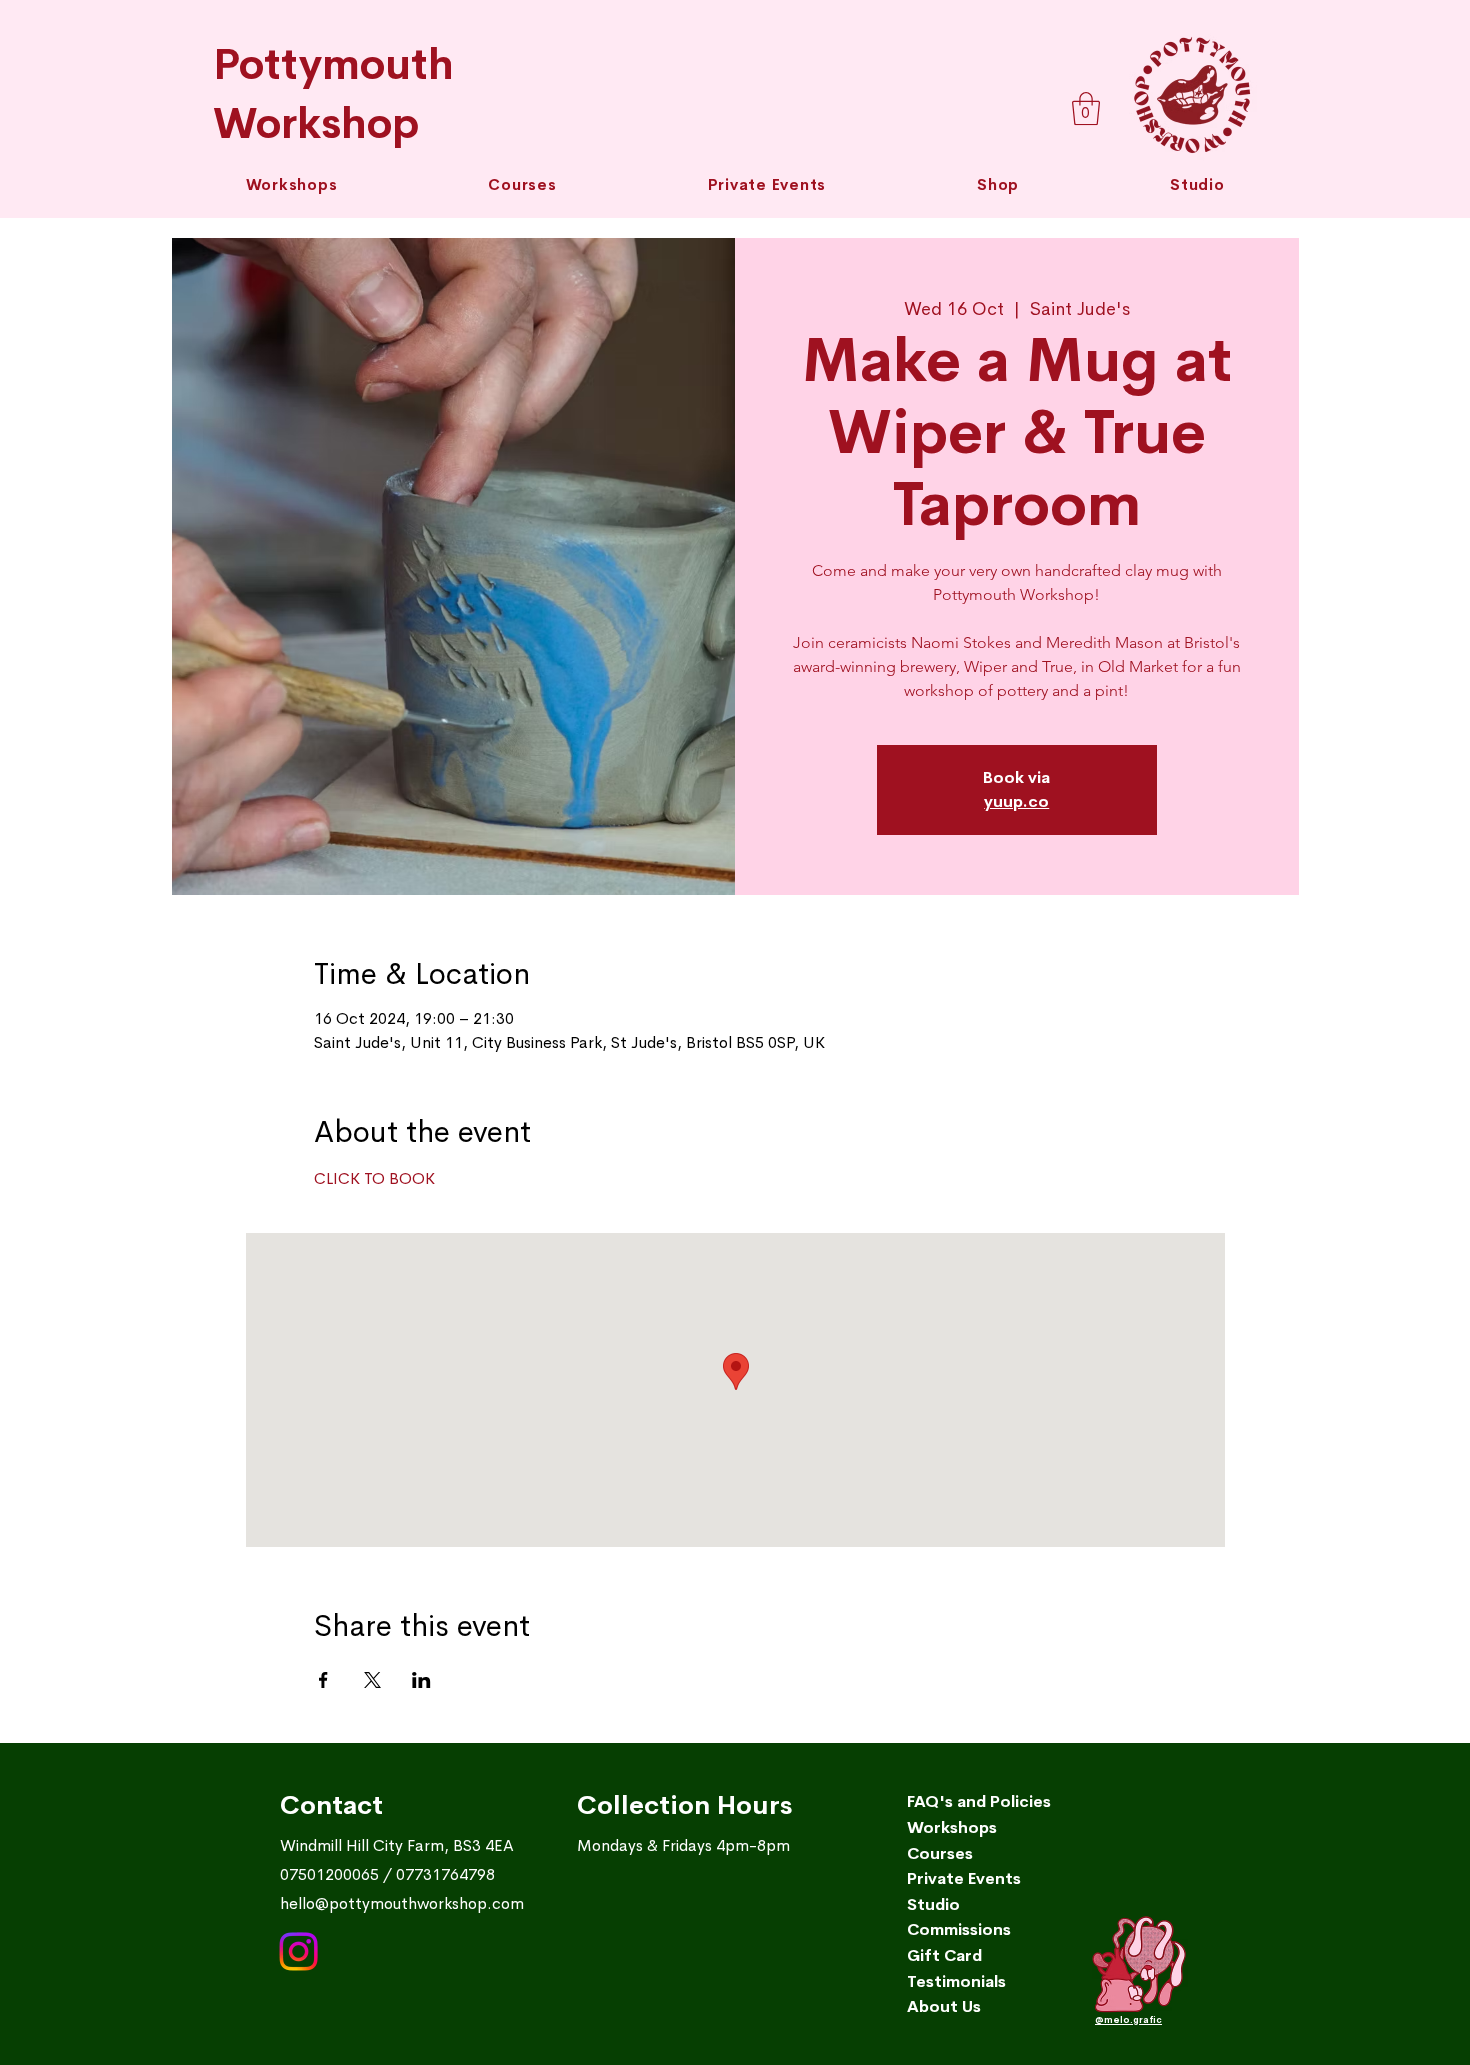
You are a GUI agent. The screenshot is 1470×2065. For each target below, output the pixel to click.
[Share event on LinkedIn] (421, 1680)
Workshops (952, 1827)
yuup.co (1016, 801)
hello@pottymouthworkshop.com (402, 1903)
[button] (522, 184)
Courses (940, 1853)
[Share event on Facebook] (323, 1680)
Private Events (964, 1878)
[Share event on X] (372, 1680)
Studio (933, 1904)
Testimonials (956, 1981)
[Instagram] (298, 1951)
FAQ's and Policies (979, 1801)
